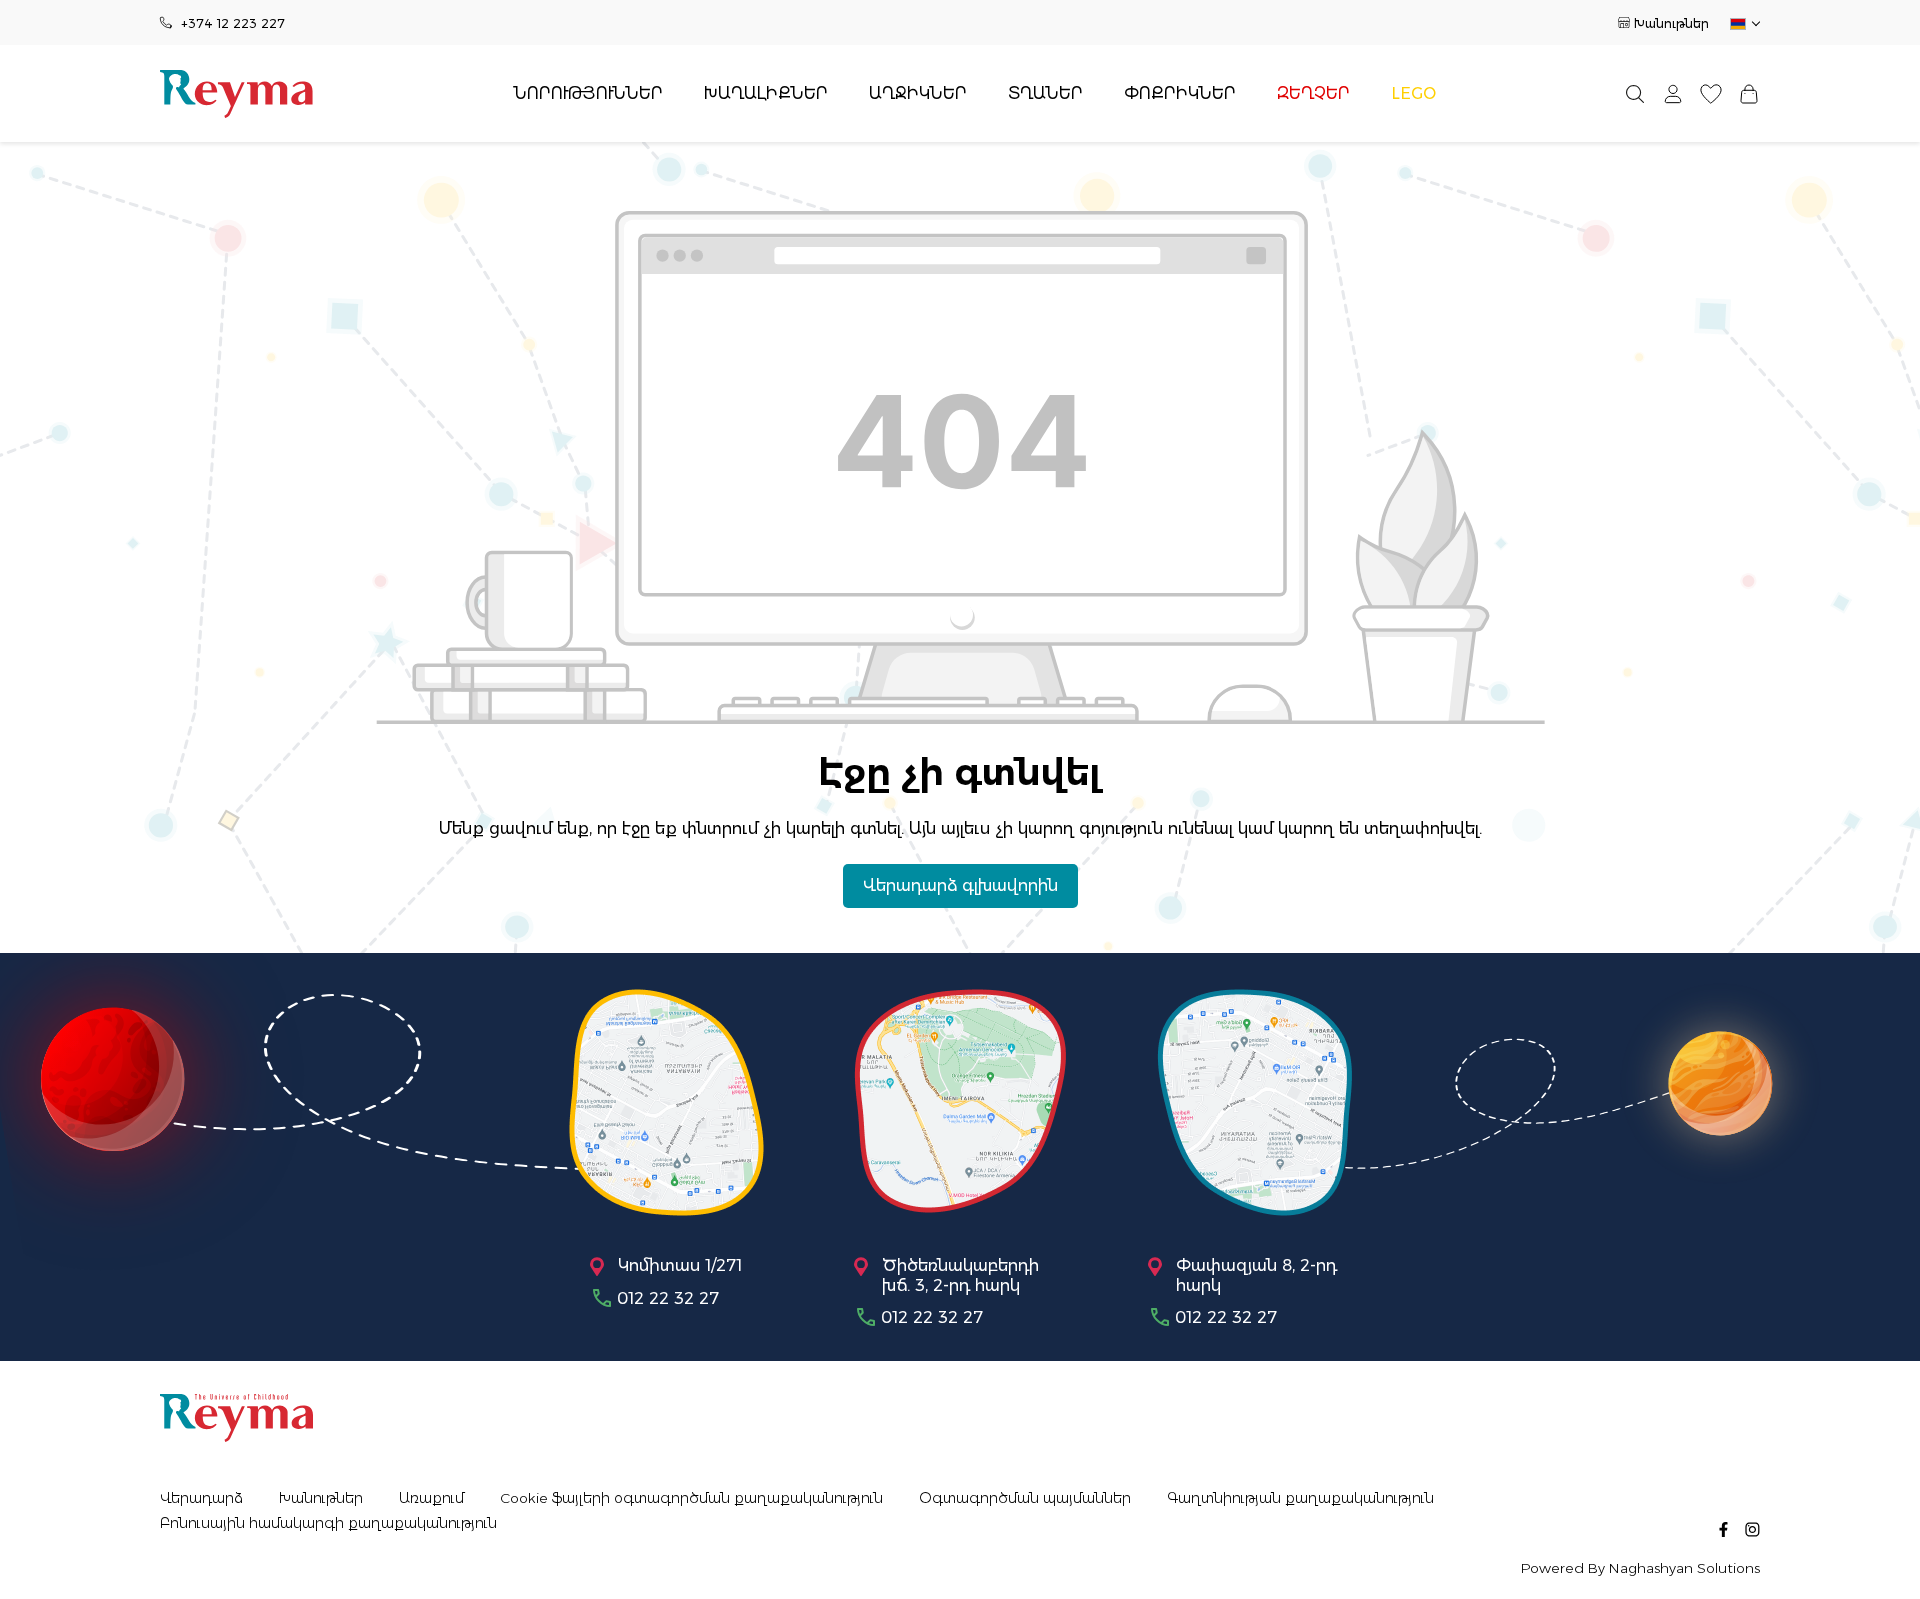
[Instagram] (1752, 1527)
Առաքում (431, 1498)
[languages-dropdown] (1743, 24)
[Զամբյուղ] (1749, 93)
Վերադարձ (201, 1498)
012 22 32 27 (668, 1298)
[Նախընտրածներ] (1711, 93)
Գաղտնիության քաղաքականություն (1300, 1498)
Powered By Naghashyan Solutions (1640, 1568)
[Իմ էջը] (1673, 93)
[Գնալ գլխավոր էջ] (236, 94)
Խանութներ (1671, 23)
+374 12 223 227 (233, 23)
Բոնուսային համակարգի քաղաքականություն (328, 1523)
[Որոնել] (1635, 93)
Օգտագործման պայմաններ (1025, 1498)
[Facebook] (1723, 1527)
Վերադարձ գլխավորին (960, 885)
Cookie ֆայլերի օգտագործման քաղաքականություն (691, 1498)
